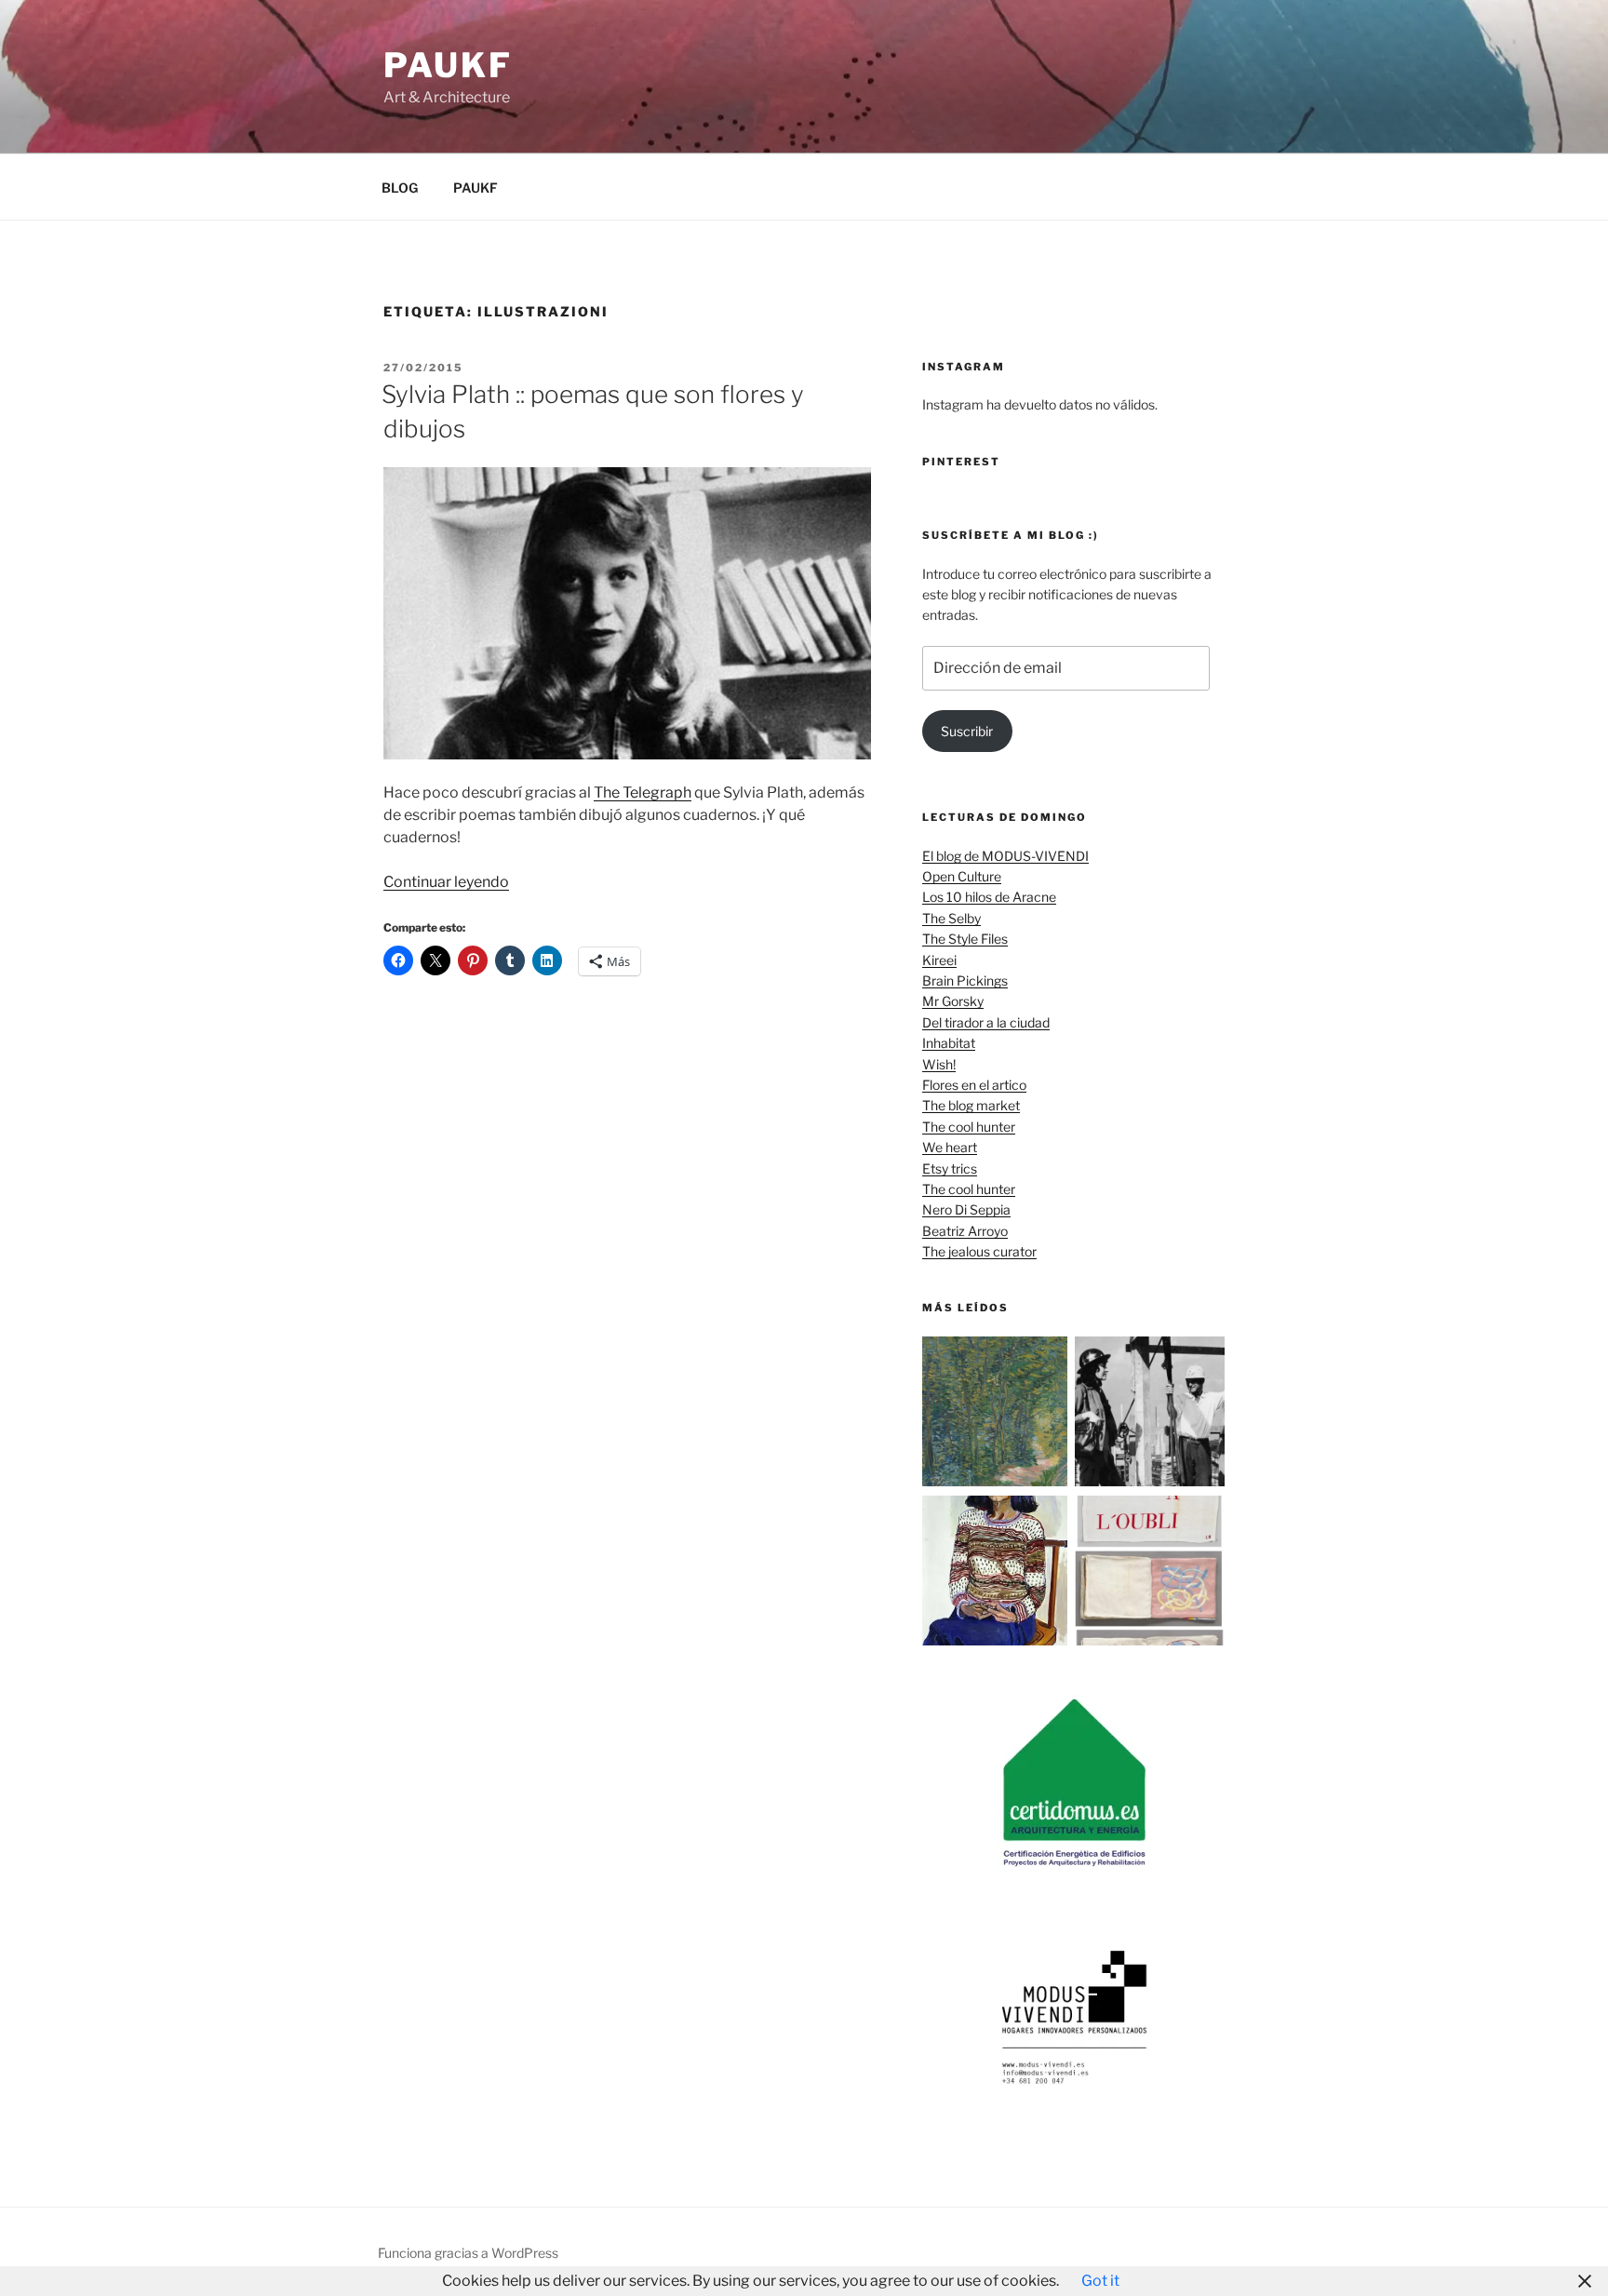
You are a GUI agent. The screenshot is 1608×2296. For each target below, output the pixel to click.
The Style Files (965, 939)
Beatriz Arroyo (965, 1231)
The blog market (971, 1105)
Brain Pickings (965, 980)
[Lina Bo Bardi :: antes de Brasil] (1150, 1414)
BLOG (400, 188)
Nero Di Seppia (966, 1209)
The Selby (951, 918)
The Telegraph (643, 792)
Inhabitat (949, 1043)
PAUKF (476, 188)
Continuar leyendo (446, 882)
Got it (1100, 2281)
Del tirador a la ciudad (986, 1022)
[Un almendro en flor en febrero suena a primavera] (997, 1414)
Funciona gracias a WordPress (468, 2253)
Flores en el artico (974, 1085)
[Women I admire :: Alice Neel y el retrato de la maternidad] (997, 1573)
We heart (950, 1147)
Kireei (939, 960)
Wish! (939, 1064)
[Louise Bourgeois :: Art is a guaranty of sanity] (1150, 1573)
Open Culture (962, 876)
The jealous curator (979, 1251)
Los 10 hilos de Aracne (989, 897)
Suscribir (967, 731)
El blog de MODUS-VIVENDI (1005, 856)
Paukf (448, 65)
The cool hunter (969, 1127)
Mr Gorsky (953, 1001)
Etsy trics (950, 1168)
